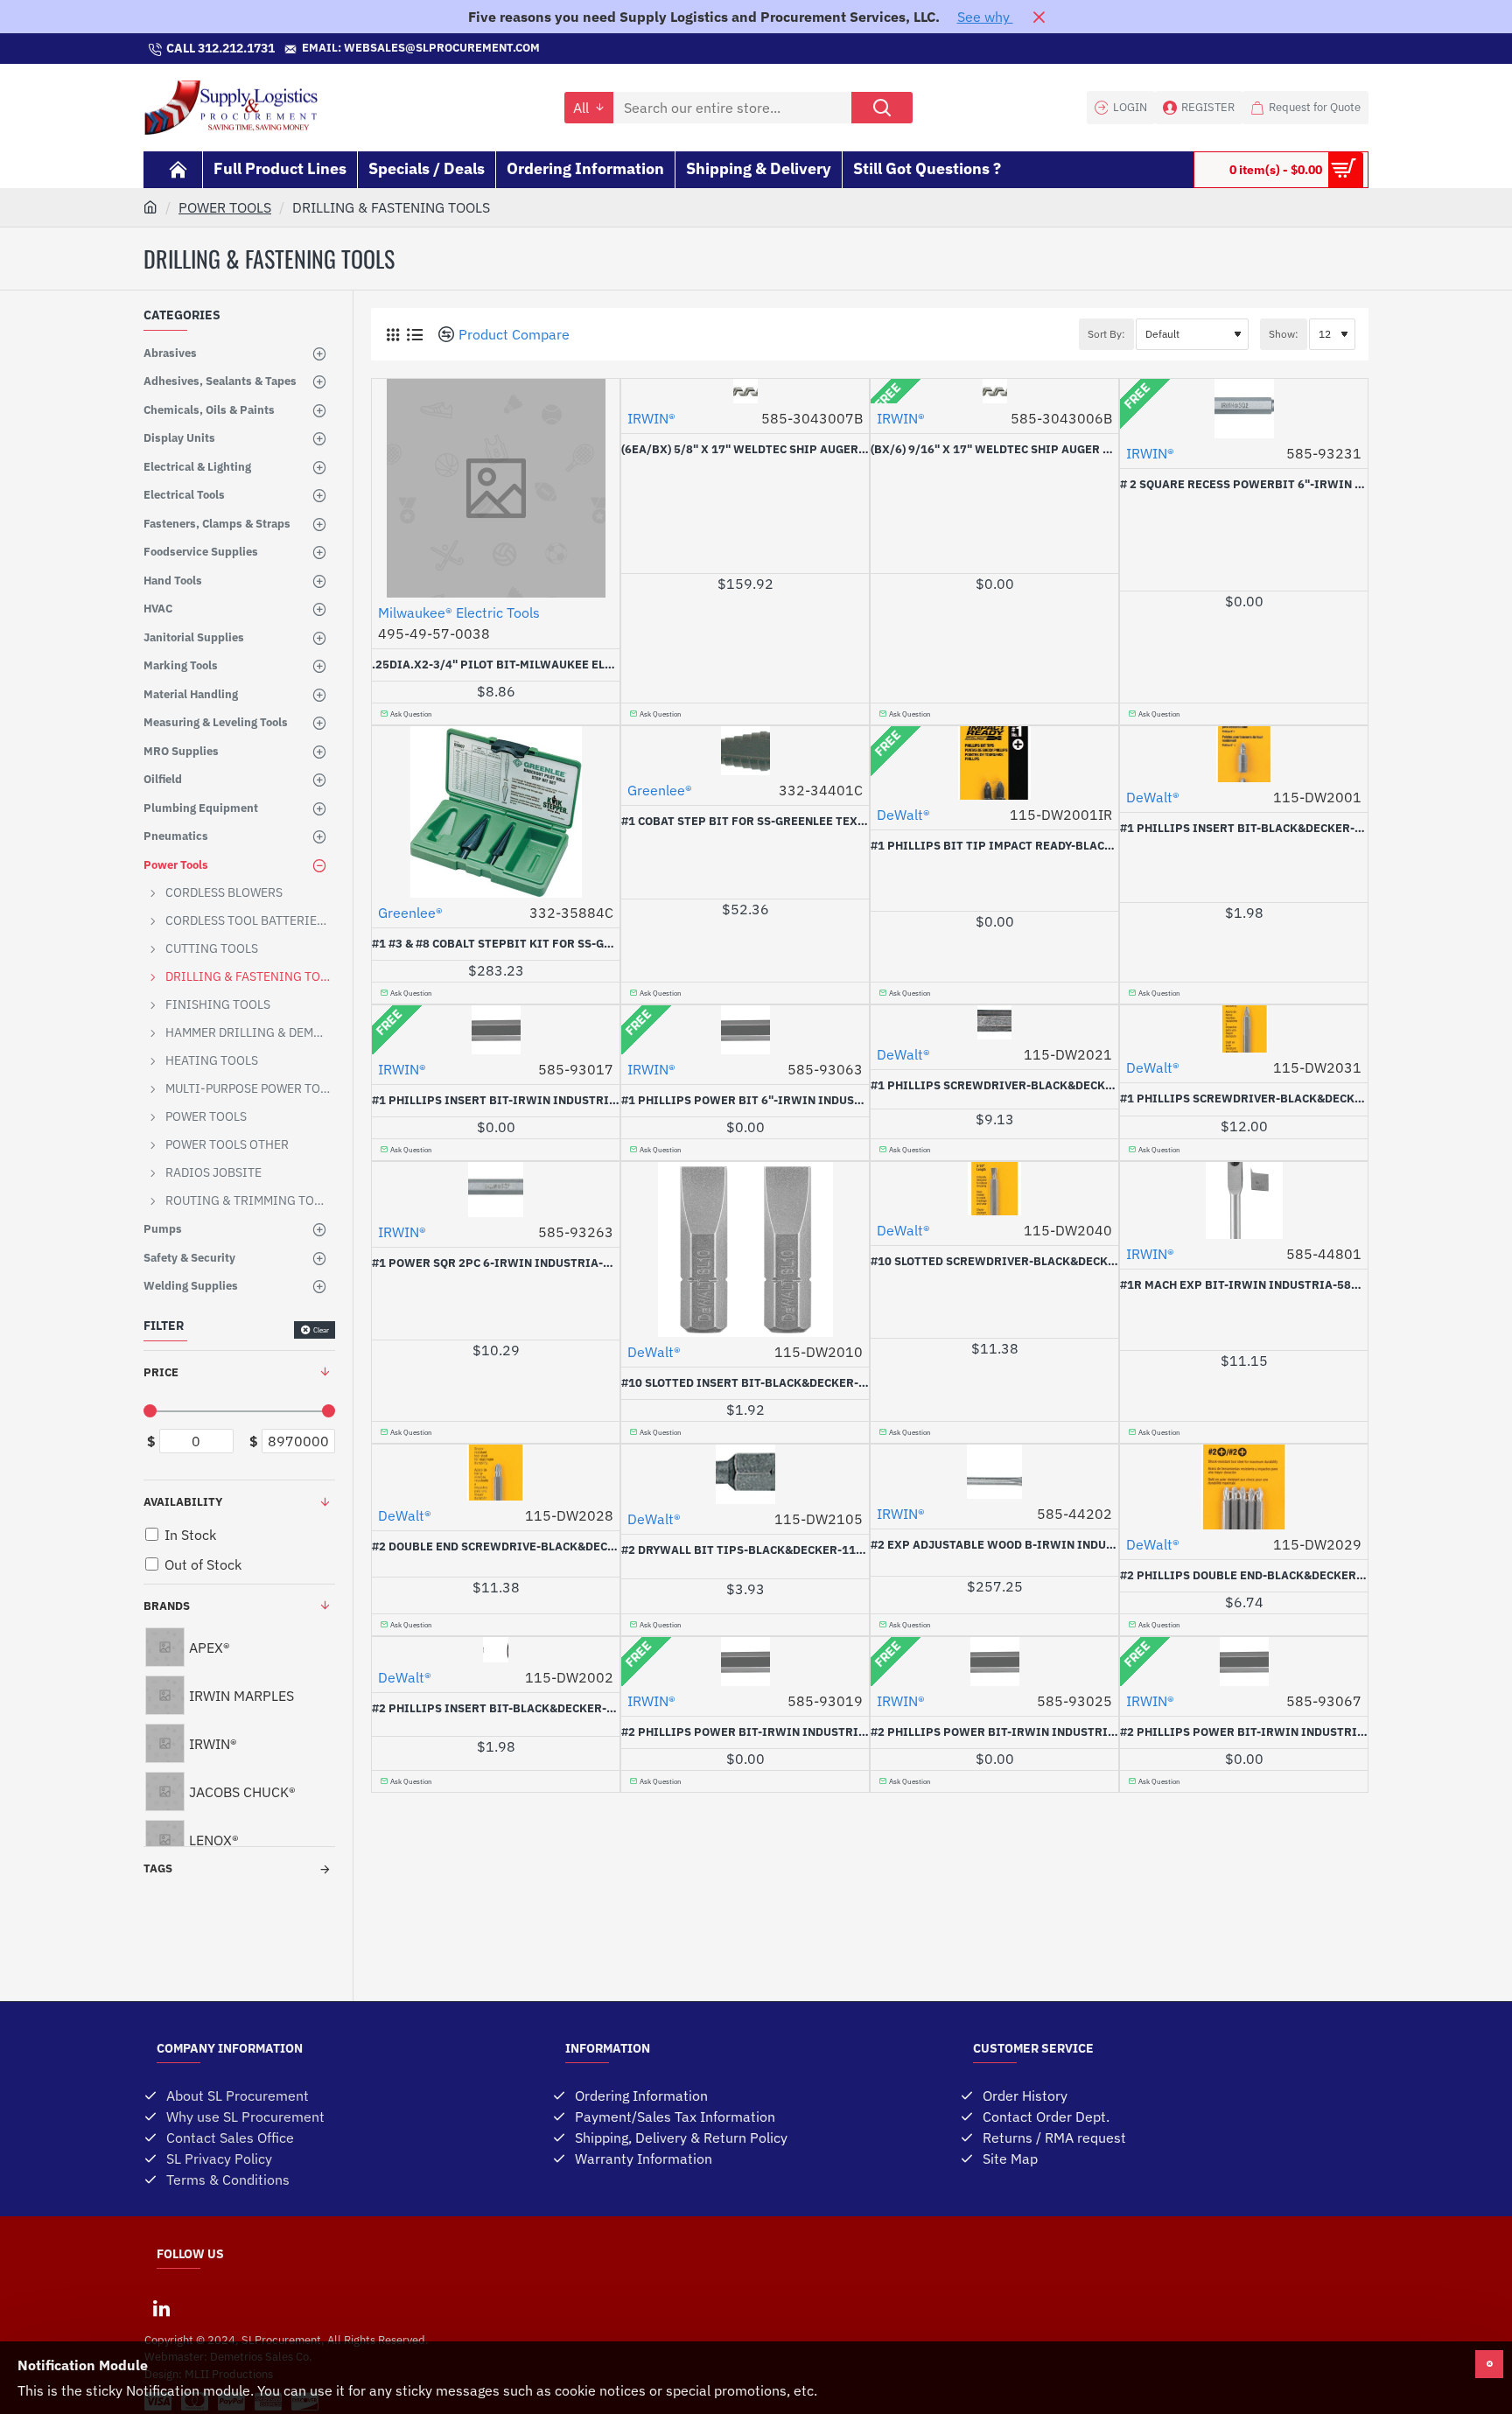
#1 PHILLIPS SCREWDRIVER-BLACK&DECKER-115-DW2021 (994, 1086)
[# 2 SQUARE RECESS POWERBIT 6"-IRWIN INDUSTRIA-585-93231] (1244, 409)
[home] (150, 206)
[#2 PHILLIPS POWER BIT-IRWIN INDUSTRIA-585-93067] (1244, 1662)
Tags (158, 1868)
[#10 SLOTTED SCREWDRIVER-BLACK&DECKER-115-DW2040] (994, 1189)
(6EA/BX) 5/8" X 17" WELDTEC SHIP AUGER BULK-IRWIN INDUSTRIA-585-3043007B (745, 450)
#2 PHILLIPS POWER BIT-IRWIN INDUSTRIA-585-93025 (994, 1732)
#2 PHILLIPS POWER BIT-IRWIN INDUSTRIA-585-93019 (745, 1732)
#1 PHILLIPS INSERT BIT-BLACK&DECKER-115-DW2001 (1244, 829)
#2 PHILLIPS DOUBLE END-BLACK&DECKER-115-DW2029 (1244, 1576)
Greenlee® (410, 913)
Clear (321, 1330)
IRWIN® (651, 418)
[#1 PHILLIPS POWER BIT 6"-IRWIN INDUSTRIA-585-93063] (745, 1030)
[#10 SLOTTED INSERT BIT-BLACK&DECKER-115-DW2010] (745, 1249)
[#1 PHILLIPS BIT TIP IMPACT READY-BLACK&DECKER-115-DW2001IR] (994, 763)
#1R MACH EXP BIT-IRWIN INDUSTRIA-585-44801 (1244, 1285)
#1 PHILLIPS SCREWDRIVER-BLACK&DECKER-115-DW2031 (1244, 1099)
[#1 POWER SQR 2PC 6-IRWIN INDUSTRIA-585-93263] (496, 1190)
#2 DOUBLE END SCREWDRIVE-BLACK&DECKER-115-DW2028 (496, 1547)
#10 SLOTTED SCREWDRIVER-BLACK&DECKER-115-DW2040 (994, 1262)
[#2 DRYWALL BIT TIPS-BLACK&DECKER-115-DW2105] (745, 1474)
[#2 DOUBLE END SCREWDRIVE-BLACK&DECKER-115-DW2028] (496, 1473)
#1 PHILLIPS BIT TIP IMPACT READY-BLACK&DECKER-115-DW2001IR (994, 846)
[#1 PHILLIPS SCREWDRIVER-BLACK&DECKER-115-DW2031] (1244, 1029)
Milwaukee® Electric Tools (459, 612)
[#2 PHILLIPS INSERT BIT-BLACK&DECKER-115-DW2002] (496, 1650)
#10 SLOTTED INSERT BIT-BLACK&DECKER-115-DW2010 (745, 1383)
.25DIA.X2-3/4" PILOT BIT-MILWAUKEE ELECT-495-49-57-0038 (496, 665)
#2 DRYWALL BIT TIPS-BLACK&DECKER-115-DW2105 (745, 1550)
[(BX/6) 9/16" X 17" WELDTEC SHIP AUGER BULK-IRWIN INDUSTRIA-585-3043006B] (994, 391)
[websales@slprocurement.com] (549, 49)
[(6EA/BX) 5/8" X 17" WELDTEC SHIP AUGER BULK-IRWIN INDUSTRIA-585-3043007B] (745, 391)
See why (985, 17)
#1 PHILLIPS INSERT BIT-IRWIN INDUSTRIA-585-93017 (496, 1101)
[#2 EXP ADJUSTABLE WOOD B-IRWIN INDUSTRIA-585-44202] (994, 1472)
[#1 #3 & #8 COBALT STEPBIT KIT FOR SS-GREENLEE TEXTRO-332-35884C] (496, 812)
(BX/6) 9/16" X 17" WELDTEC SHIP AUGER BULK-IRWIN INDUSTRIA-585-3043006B (994, 450)
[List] (414, 335)
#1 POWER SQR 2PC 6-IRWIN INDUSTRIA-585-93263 (496, 1263)
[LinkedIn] (161, 2308)
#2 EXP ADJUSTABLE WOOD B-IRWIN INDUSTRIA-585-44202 (994, 1545)
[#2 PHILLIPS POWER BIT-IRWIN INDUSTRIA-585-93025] (994, 1662)
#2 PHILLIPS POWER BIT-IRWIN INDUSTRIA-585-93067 (1244, 1732)
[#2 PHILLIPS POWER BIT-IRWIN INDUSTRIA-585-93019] (745, 1662)
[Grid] (392, 335)
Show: (1284, 334)
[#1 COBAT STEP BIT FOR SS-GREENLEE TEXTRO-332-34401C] (745, 751)
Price (161, 1372)
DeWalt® (903, 815)
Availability (183, 1502)
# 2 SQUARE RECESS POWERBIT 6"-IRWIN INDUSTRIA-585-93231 (1244, 485)
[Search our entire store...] (882, 108)
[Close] (1039, 17)
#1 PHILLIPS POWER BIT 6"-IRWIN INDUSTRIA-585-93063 (745, 1101)
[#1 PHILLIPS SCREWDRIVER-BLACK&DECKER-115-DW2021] (994, 1022)
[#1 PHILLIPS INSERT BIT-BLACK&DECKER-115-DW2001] (1244, 754)
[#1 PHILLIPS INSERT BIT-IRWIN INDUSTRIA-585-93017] (496, 1030)
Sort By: (1106, 334)
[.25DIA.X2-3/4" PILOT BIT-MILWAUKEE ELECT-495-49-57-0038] (496, 488)
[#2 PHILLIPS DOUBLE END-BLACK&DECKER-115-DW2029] (1244, 1487)
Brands (167, 1606)
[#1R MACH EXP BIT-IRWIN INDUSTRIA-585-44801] (1244, 1200)
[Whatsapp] (756, 49)
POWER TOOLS (225, 207)
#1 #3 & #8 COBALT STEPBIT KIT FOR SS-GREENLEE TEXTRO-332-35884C (496, 944)
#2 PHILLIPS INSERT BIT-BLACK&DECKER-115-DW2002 (496, 1709)
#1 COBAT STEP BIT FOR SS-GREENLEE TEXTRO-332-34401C (745, 822)
